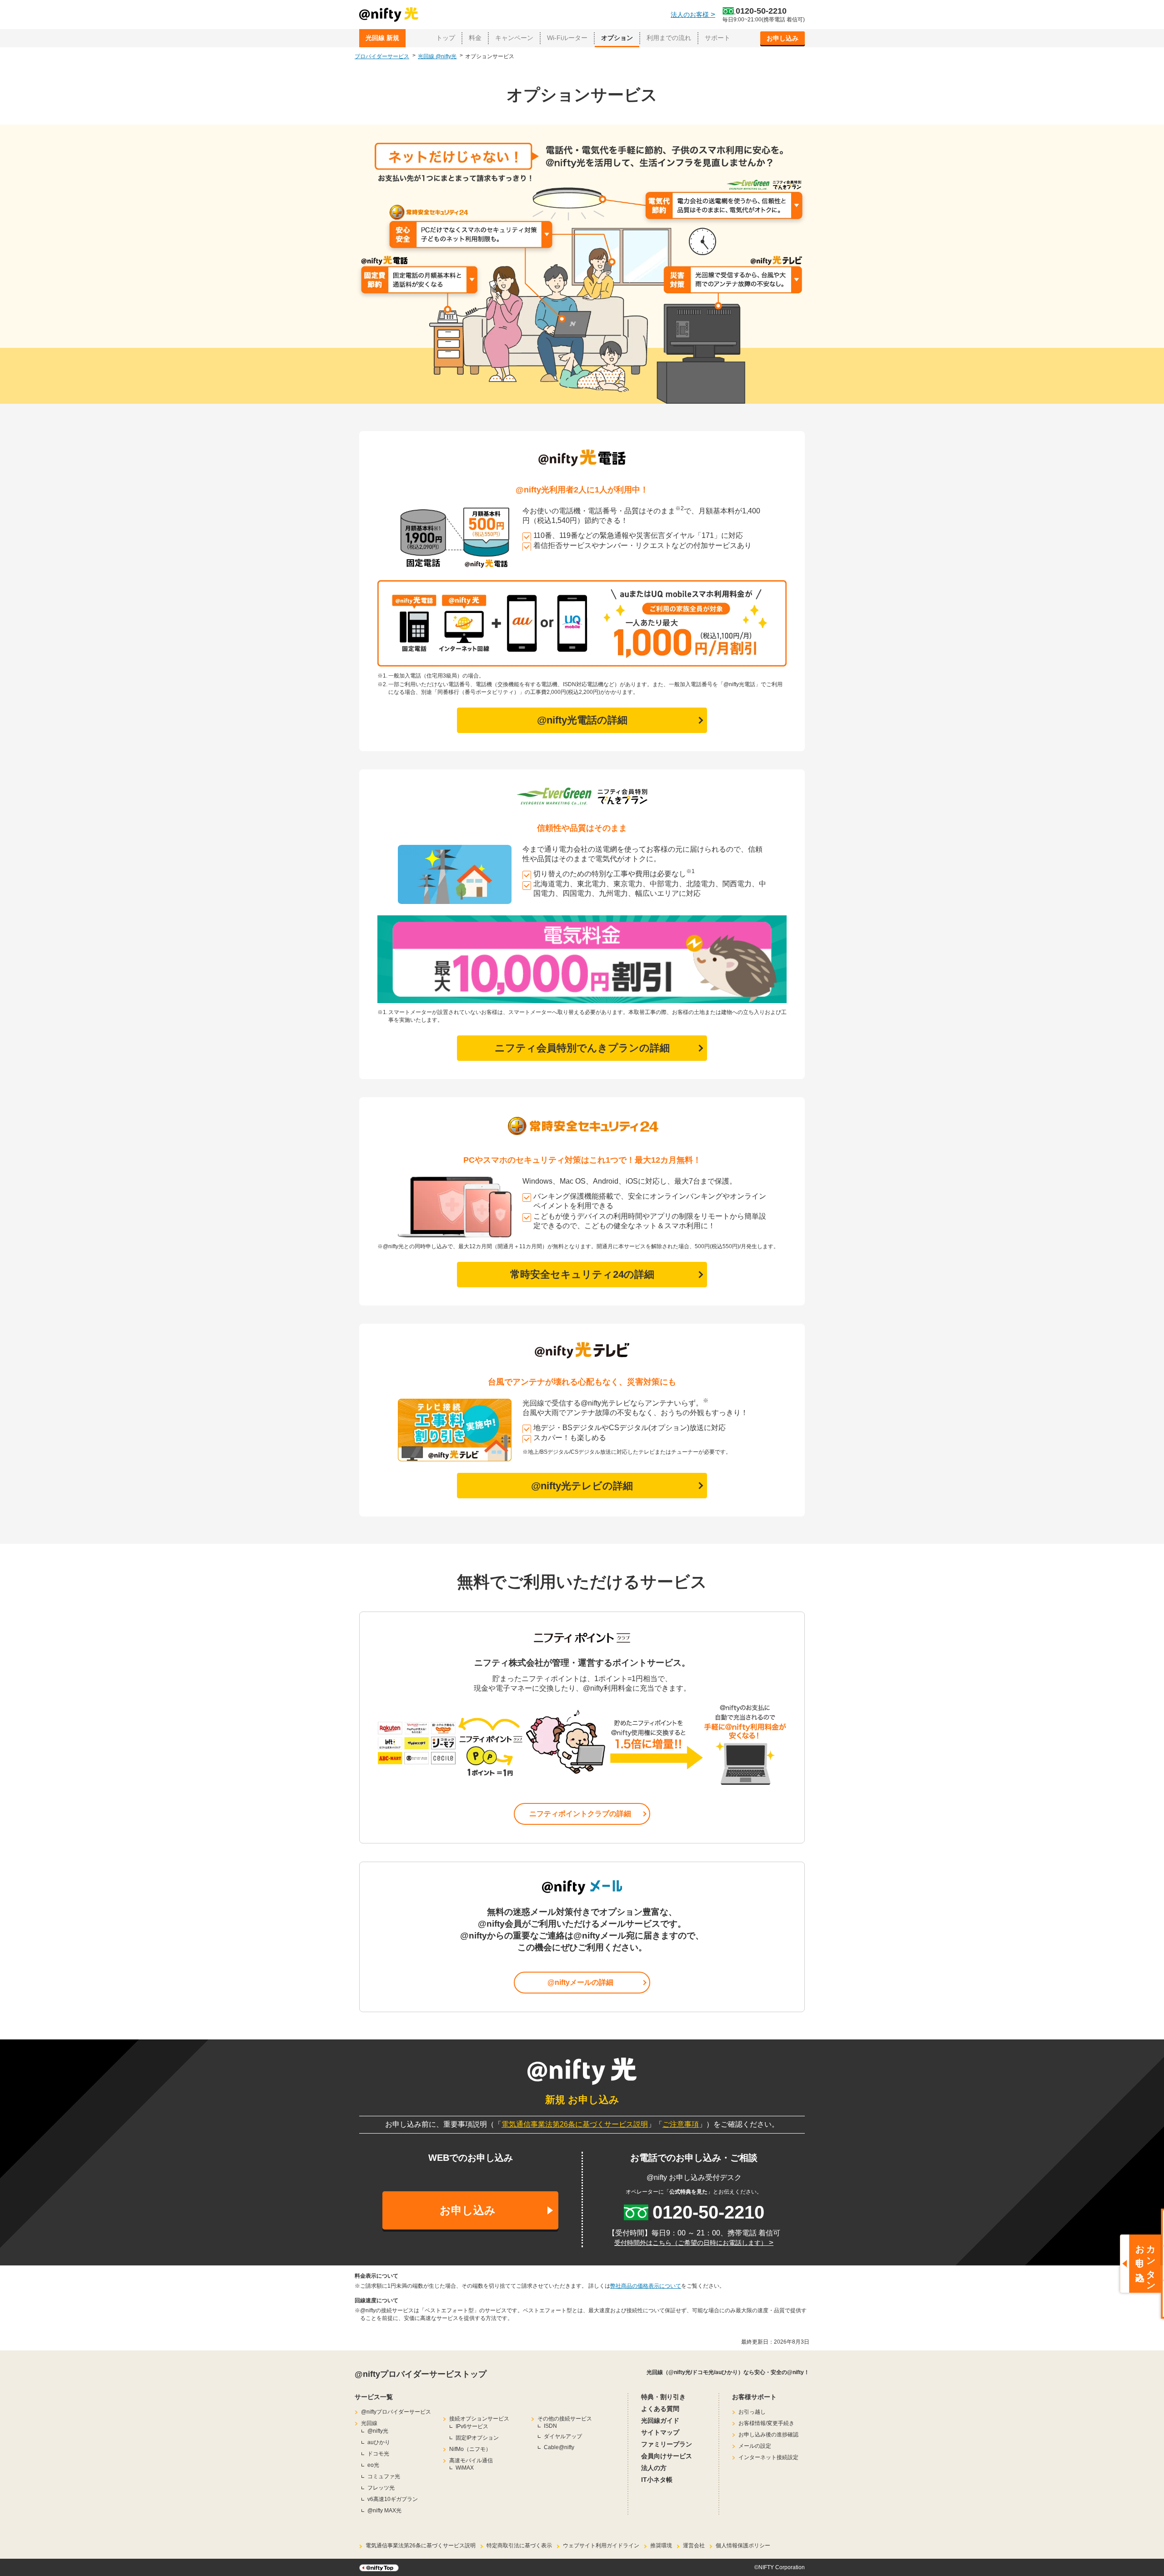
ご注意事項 (681, 2124)
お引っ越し (752, 2412)
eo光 (373, 2465)
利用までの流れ (669, 38)
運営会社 (694, 2546)
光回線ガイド (660, 2420)
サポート (717, 38)
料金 (475, 38)
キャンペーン (514, 38)
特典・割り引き (663, 2397)
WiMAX (465, 2468)
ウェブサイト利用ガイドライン (601, 2546)
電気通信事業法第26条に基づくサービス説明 (575, 2124)
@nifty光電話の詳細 (582, 720)
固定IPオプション (477, 2438)
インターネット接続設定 (768, 2457)
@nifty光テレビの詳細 (582, 1486)
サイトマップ (660, 2432)
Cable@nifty (559, 2447)
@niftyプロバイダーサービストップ (421, 2374)
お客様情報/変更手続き (766, 2423)
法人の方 (654, 2468)
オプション (617, 38)
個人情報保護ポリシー (743, 2546)
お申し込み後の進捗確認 (768, 2435)
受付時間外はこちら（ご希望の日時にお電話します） (694, 2243)
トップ (446, 38)
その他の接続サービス (565, 2419)
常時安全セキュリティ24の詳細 (582, 1274)
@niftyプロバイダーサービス (396, 2412)
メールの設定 (755, 2446)
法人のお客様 (693, 15)
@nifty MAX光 (384, 2511)
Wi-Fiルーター (567, 38)
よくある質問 (660, 2409)
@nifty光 (378, 2431)
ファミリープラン (667, 2444)
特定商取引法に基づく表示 (519, 2546)
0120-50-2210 (761, 11)
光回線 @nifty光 (437, 56)
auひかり (379, 2442)
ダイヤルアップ (563, 2436)
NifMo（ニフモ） (470, 2449)
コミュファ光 (384, 2476)
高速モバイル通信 (471, 2461)
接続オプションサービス (479, 2419)
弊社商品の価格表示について (646, 2286)
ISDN (550, 2426)
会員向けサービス (667, 2456)
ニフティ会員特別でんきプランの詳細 (582, 1048)
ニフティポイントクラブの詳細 (580, 1814)
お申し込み (783, 38)
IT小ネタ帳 (657, 2480)
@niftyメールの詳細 (580, 1982)
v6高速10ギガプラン (393, 2499)
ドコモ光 (378, 2454)
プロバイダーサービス (382, 56)
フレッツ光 (381, 2488)
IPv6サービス (472, 2426)
